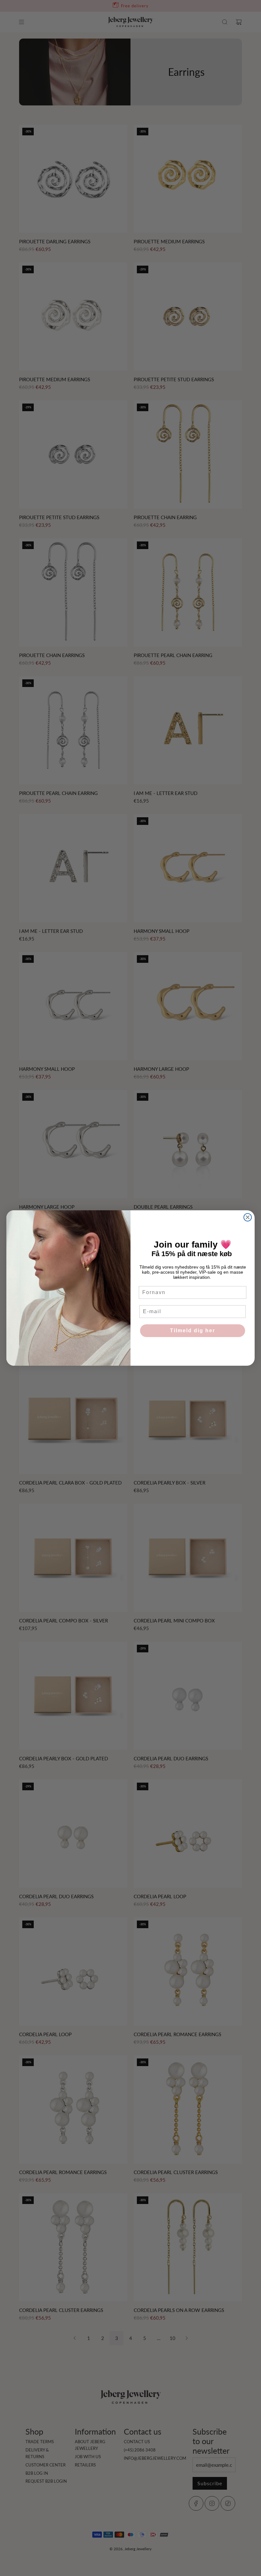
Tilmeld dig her (193, 1331)
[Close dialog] (248, 1217)
